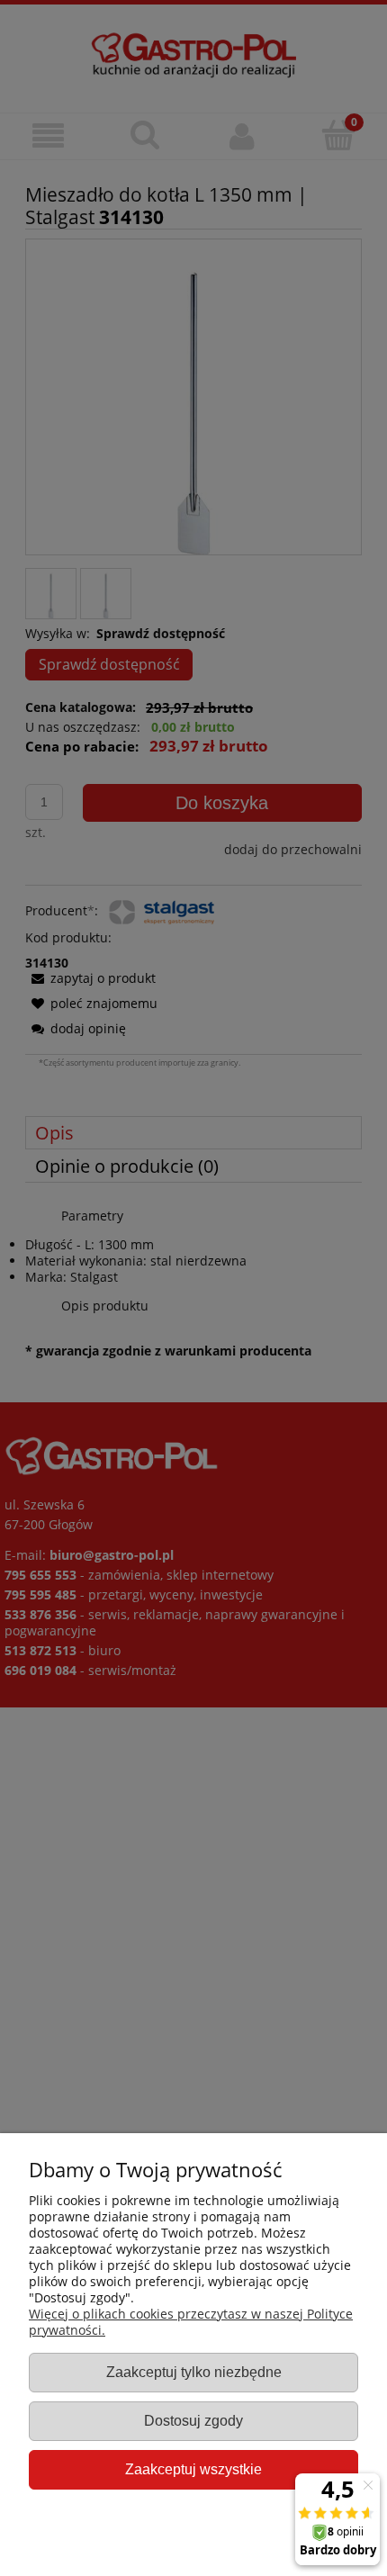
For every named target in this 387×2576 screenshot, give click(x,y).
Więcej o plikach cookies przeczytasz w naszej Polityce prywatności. (191, 2322)
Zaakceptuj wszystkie (193, 2469)
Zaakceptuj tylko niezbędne (194, 2372)
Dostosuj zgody (193, 2420)
